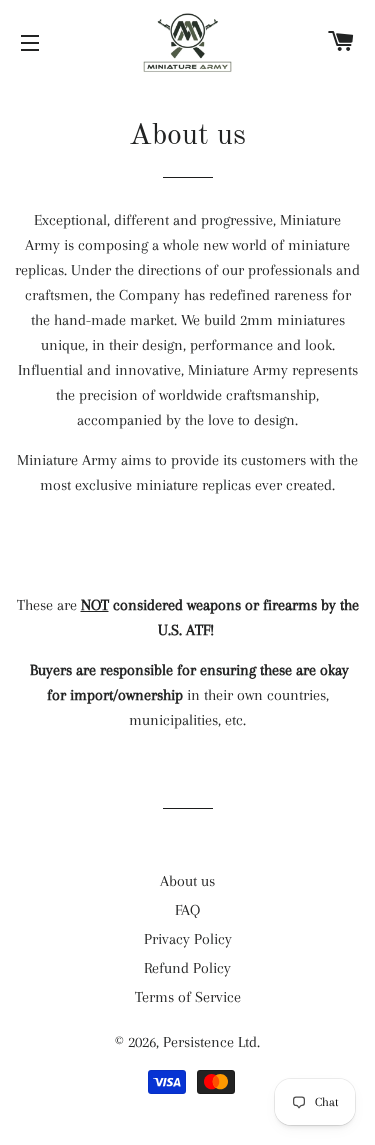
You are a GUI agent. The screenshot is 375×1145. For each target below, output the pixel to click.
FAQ (187, 910)
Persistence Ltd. (211, 1042)
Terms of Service (188, 997)
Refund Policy (187, 968)
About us (187, 881)
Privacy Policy (188, 939)
